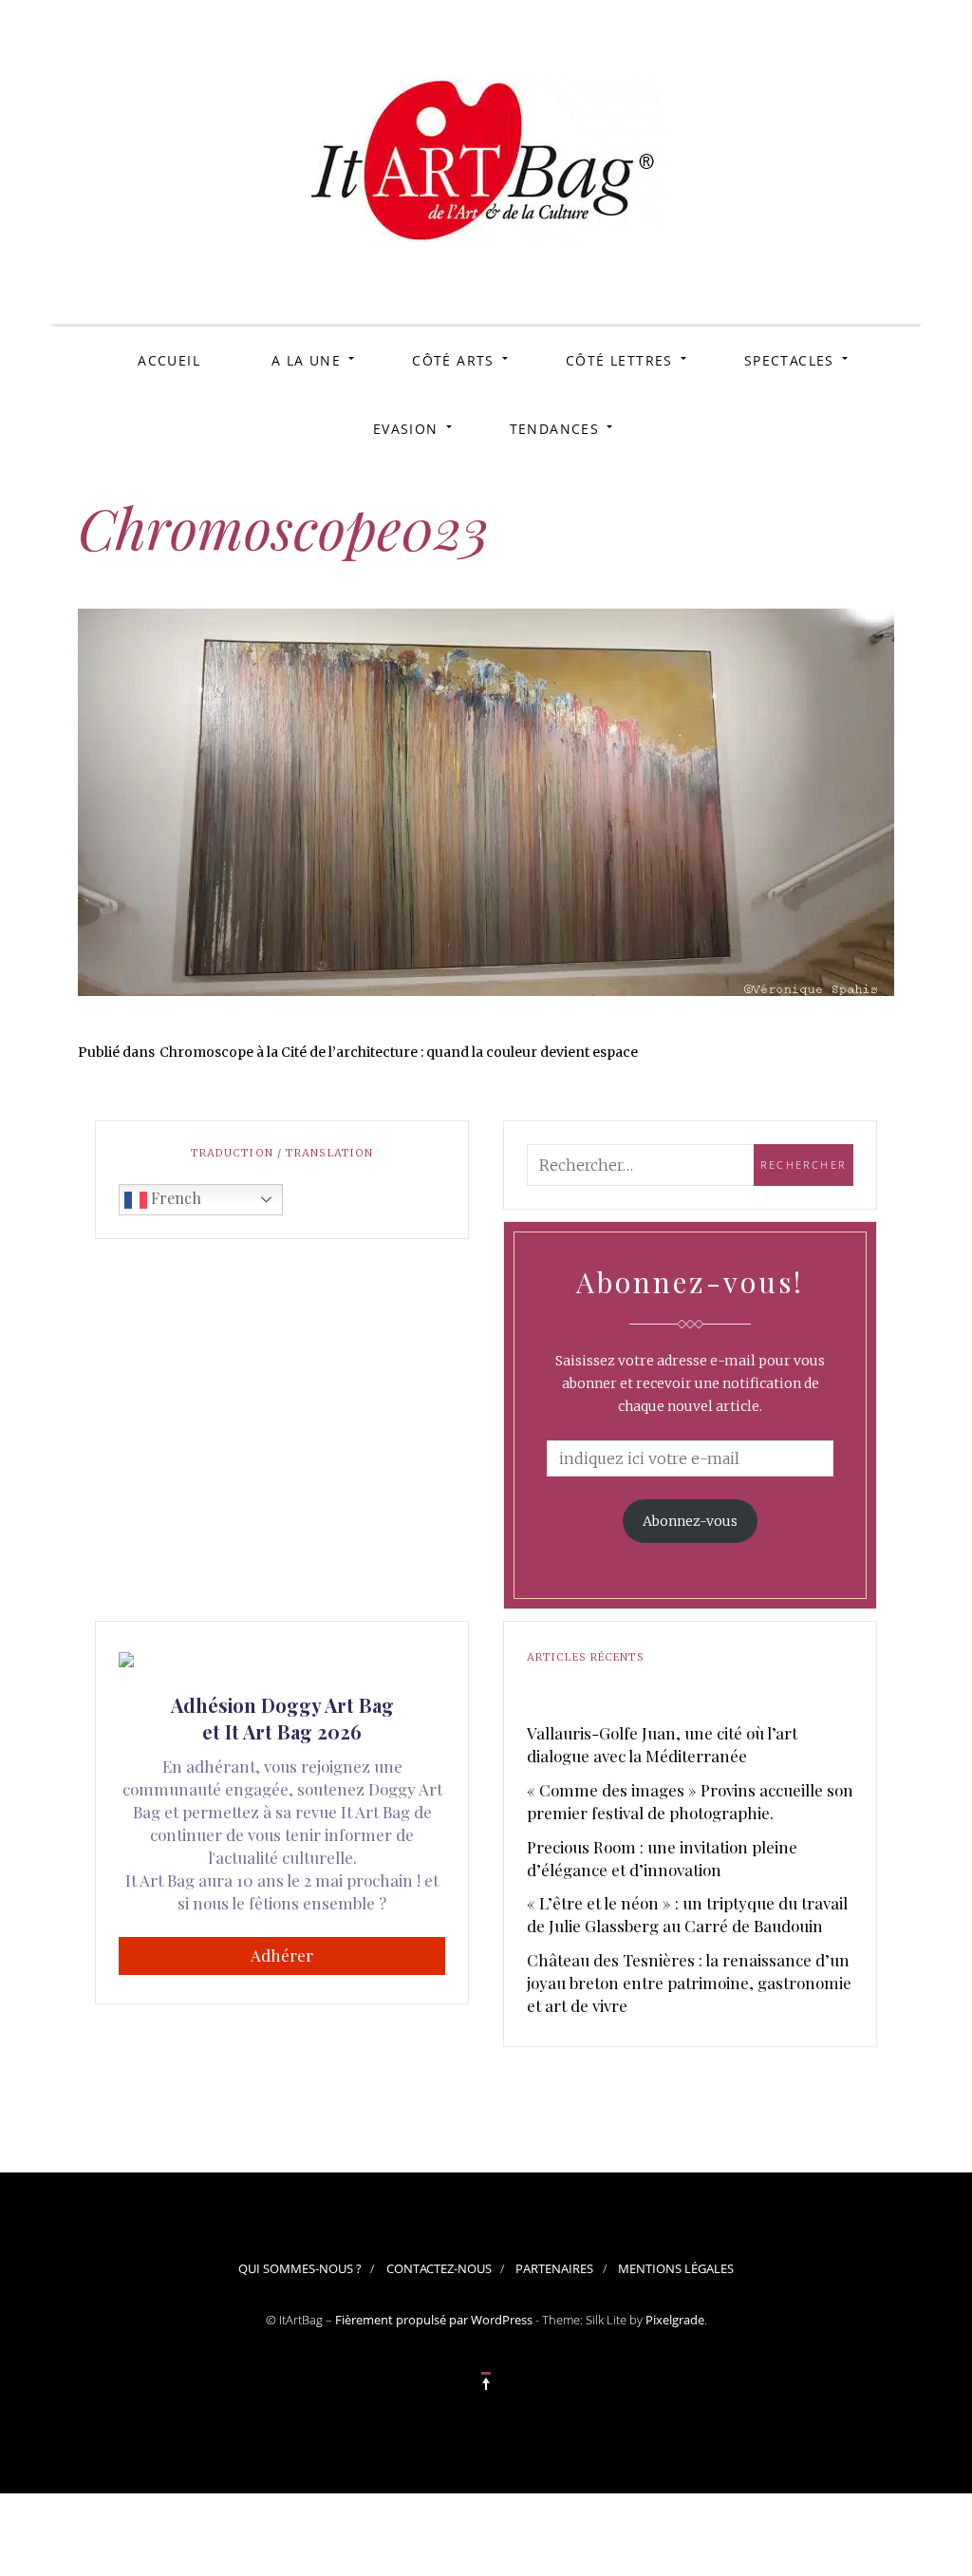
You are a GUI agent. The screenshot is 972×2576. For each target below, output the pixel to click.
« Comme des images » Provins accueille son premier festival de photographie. (690, 1801)
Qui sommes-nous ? (300, 2268)
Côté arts (453, 360)
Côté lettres (619, 360)
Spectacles (789, 360)
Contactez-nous (439, 2268)
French (174, 1198)
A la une (306, 360)
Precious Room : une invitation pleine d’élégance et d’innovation (662, 1858)
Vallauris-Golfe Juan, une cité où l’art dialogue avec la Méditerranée (662, 1744)
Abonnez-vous (690, 1521)
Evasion (406, 429)
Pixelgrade (675, 2320)
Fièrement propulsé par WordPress (434, 2320)
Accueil (169, 360)
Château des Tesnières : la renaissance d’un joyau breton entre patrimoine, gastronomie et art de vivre (689, 1983)
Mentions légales (676, 2268)
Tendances (555, 429)
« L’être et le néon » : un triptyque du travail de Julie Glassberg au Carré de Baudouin (687, 1914)
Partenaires (554, 2268)
